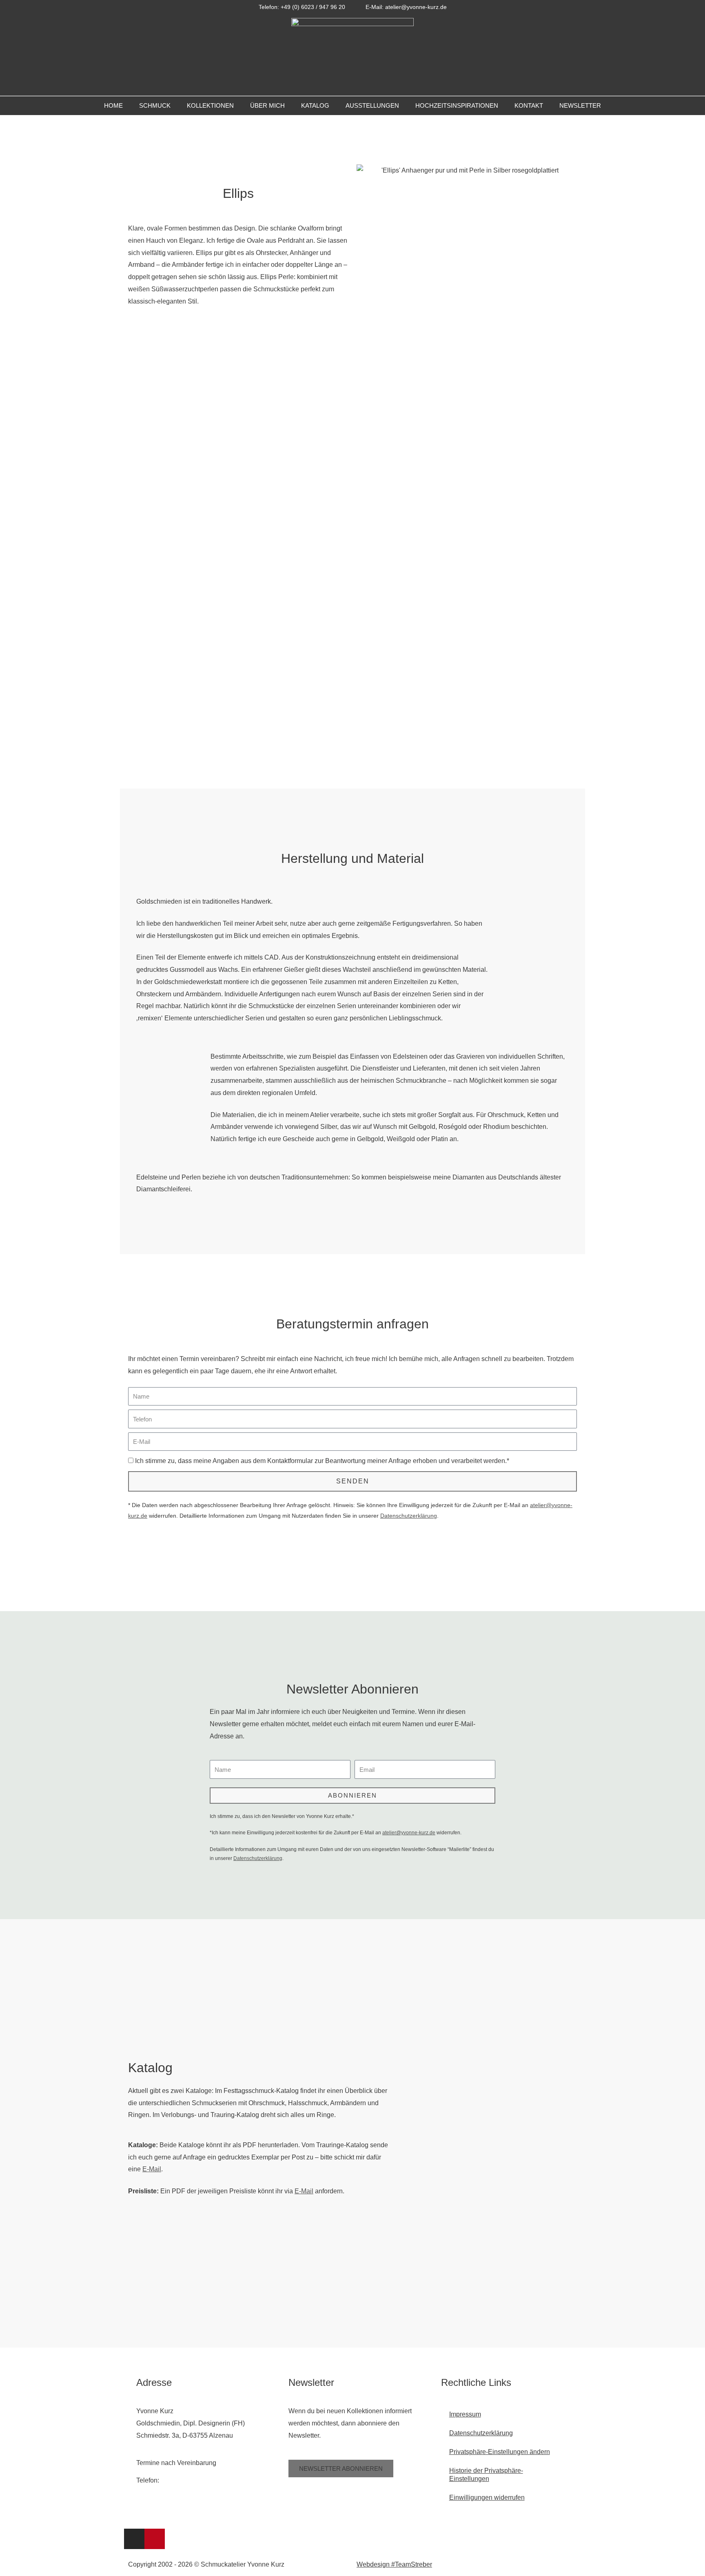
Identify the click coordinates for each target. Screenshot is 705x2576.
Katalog (315, 105)
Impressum (465, 2414)
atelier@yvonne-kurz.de (409, 1833)
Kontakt (529, 105)
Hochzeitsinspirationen (457, 105)
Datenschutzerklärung (409, 1516)
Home (113, 105)
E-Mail (152, 2169)
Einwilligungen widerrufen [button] (487, 2497)
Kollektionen (210, 105)
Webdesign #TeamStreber (394, 2564)
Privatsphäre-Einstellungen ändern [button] (500, 2452)
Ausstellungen (372, 105)
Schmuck (155, 105)
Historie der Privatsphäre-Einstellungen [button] (486, 2475)
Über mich (267, 105)
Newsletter (580, 105)
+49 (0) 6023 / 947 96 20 (196, 2480)
